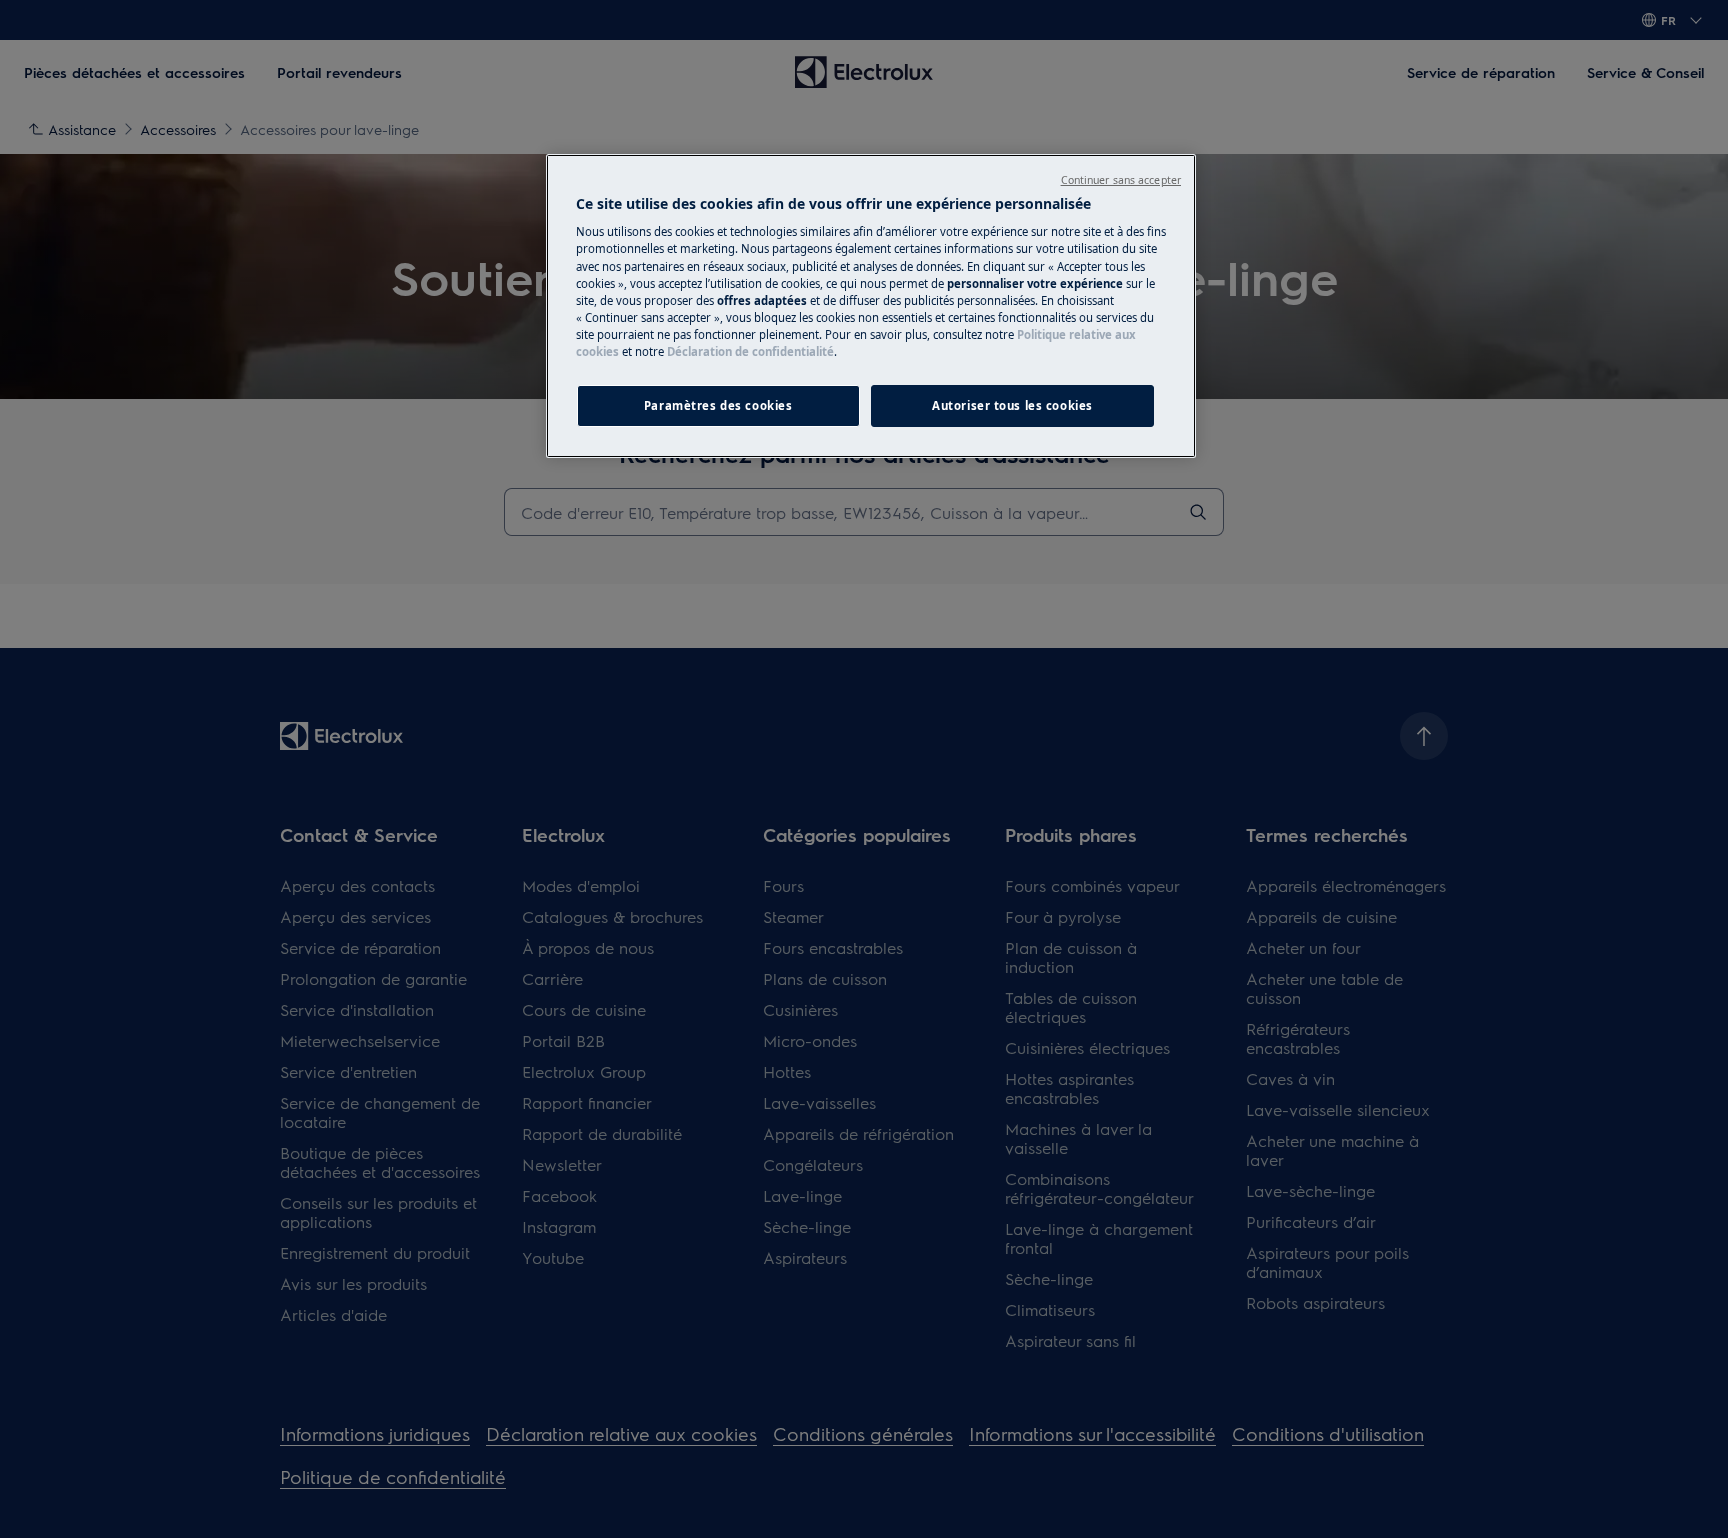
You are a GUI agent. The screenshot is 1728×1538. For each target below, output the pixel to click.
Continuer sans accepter (1121, 180)
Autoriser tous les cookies (1012, 405)
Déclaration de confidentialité (750, 351)
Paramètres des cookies (718, 405)
